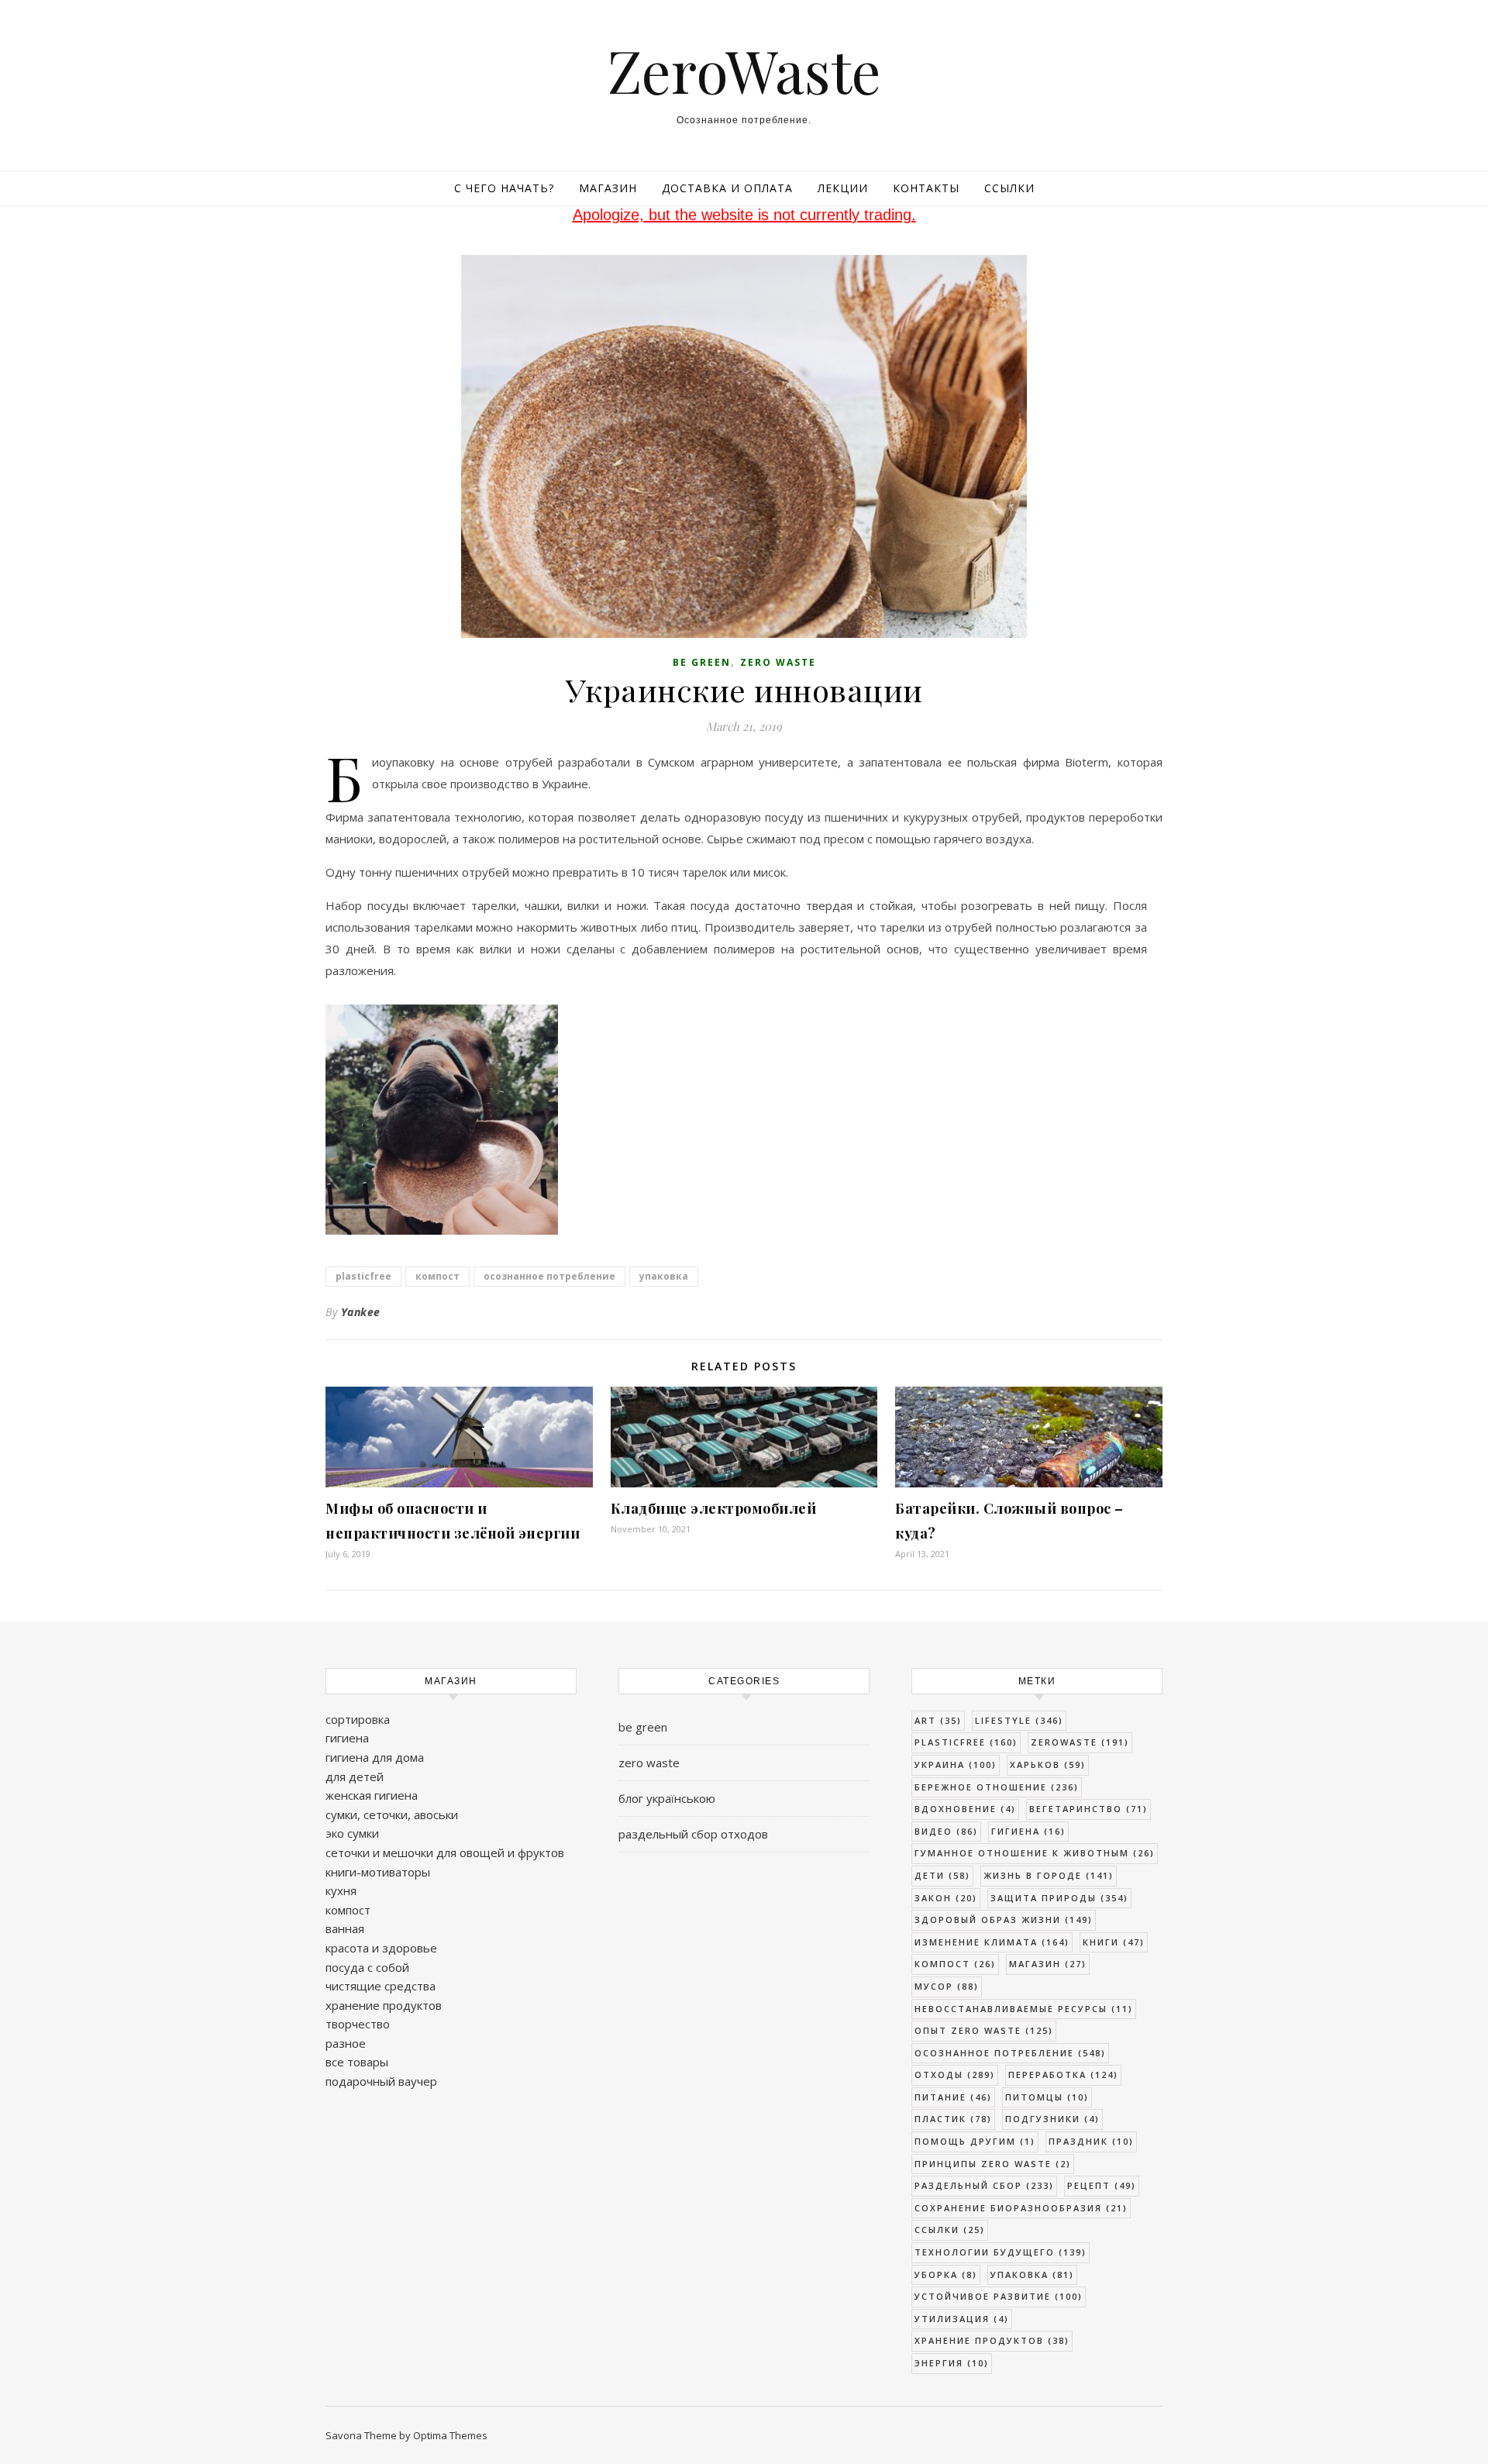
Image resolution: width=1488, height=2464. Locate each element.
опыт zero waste (984, 2030)
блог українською (667, 1798)
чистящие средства (381, 1986)
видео (946, 1831)
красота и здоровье (381, 1948)
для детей (355, 1776)
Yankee (361, 1312)
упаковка (664, 1276)
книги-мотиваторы (378, 1872)
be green (702, 662)
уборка (946, 2274)
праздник (1091, 2141)
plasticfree (363, 1276)
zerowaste (1080, 1742)
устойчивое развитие (999, 2296)
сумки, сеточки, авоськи (392, 1814)
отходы (955, 2075)
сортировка (358, 1719)
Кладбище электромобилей (714, 1508)
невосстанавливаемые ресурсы (1024, 2009)
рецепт (1102, 2185)
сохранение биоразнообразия (1021, 2208)
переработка (1063, 2075)
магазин (1048, 1964)
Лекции (843, 188)
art (938, 1720)
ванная (345, 1928)
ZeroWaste (744, 70)
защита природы (1059, 1898)
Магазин (608, 188)
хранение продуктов (384, 2005)
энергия (952, 2363)
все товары (357, 2062)
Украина (956, 1764)
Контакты (926, 188)
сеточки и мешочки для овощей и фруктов (445, 1852)
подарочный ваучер (381, 2081)
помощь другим (975, 2141)
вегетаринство (1088, 1809)
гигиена (347, 1738)
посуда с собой (367, 1967)
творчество (358, 2024)
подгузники (1052, 2119)
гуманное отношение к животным (1035, 1853)
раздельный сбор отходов (693, 1834)
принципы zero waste (993, 2164)
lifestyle (1019, 1720)
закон (946, 1898)
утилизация (962, 2319)
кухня (341, 1890)
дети (942, 1875)
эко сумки (352, 1833)
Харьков (1048, 1764)
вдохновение (965, 1809)
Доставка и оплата (727, 188)
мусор (947, 1986)
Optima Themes (450, 2435)
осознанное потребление (549, 1276)
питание (953, 2097)
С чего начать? (504, 188)
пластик (953, 2119)
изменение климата (992, 1942)
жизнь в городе (1049, 1875)
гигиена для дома (375, 1757)
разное (346, 2043)
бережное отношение (997, 1787)
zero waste (778, 662)
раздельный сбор (984, 2185)
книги (1114, 1942)
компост (437, 1276)
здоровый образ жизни (1004, 1920)
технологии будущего (1001, 2252)
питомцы (1047, 2097)
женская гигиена (372, 1795)
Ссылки (1009, 188)
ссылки (950, 2230)
